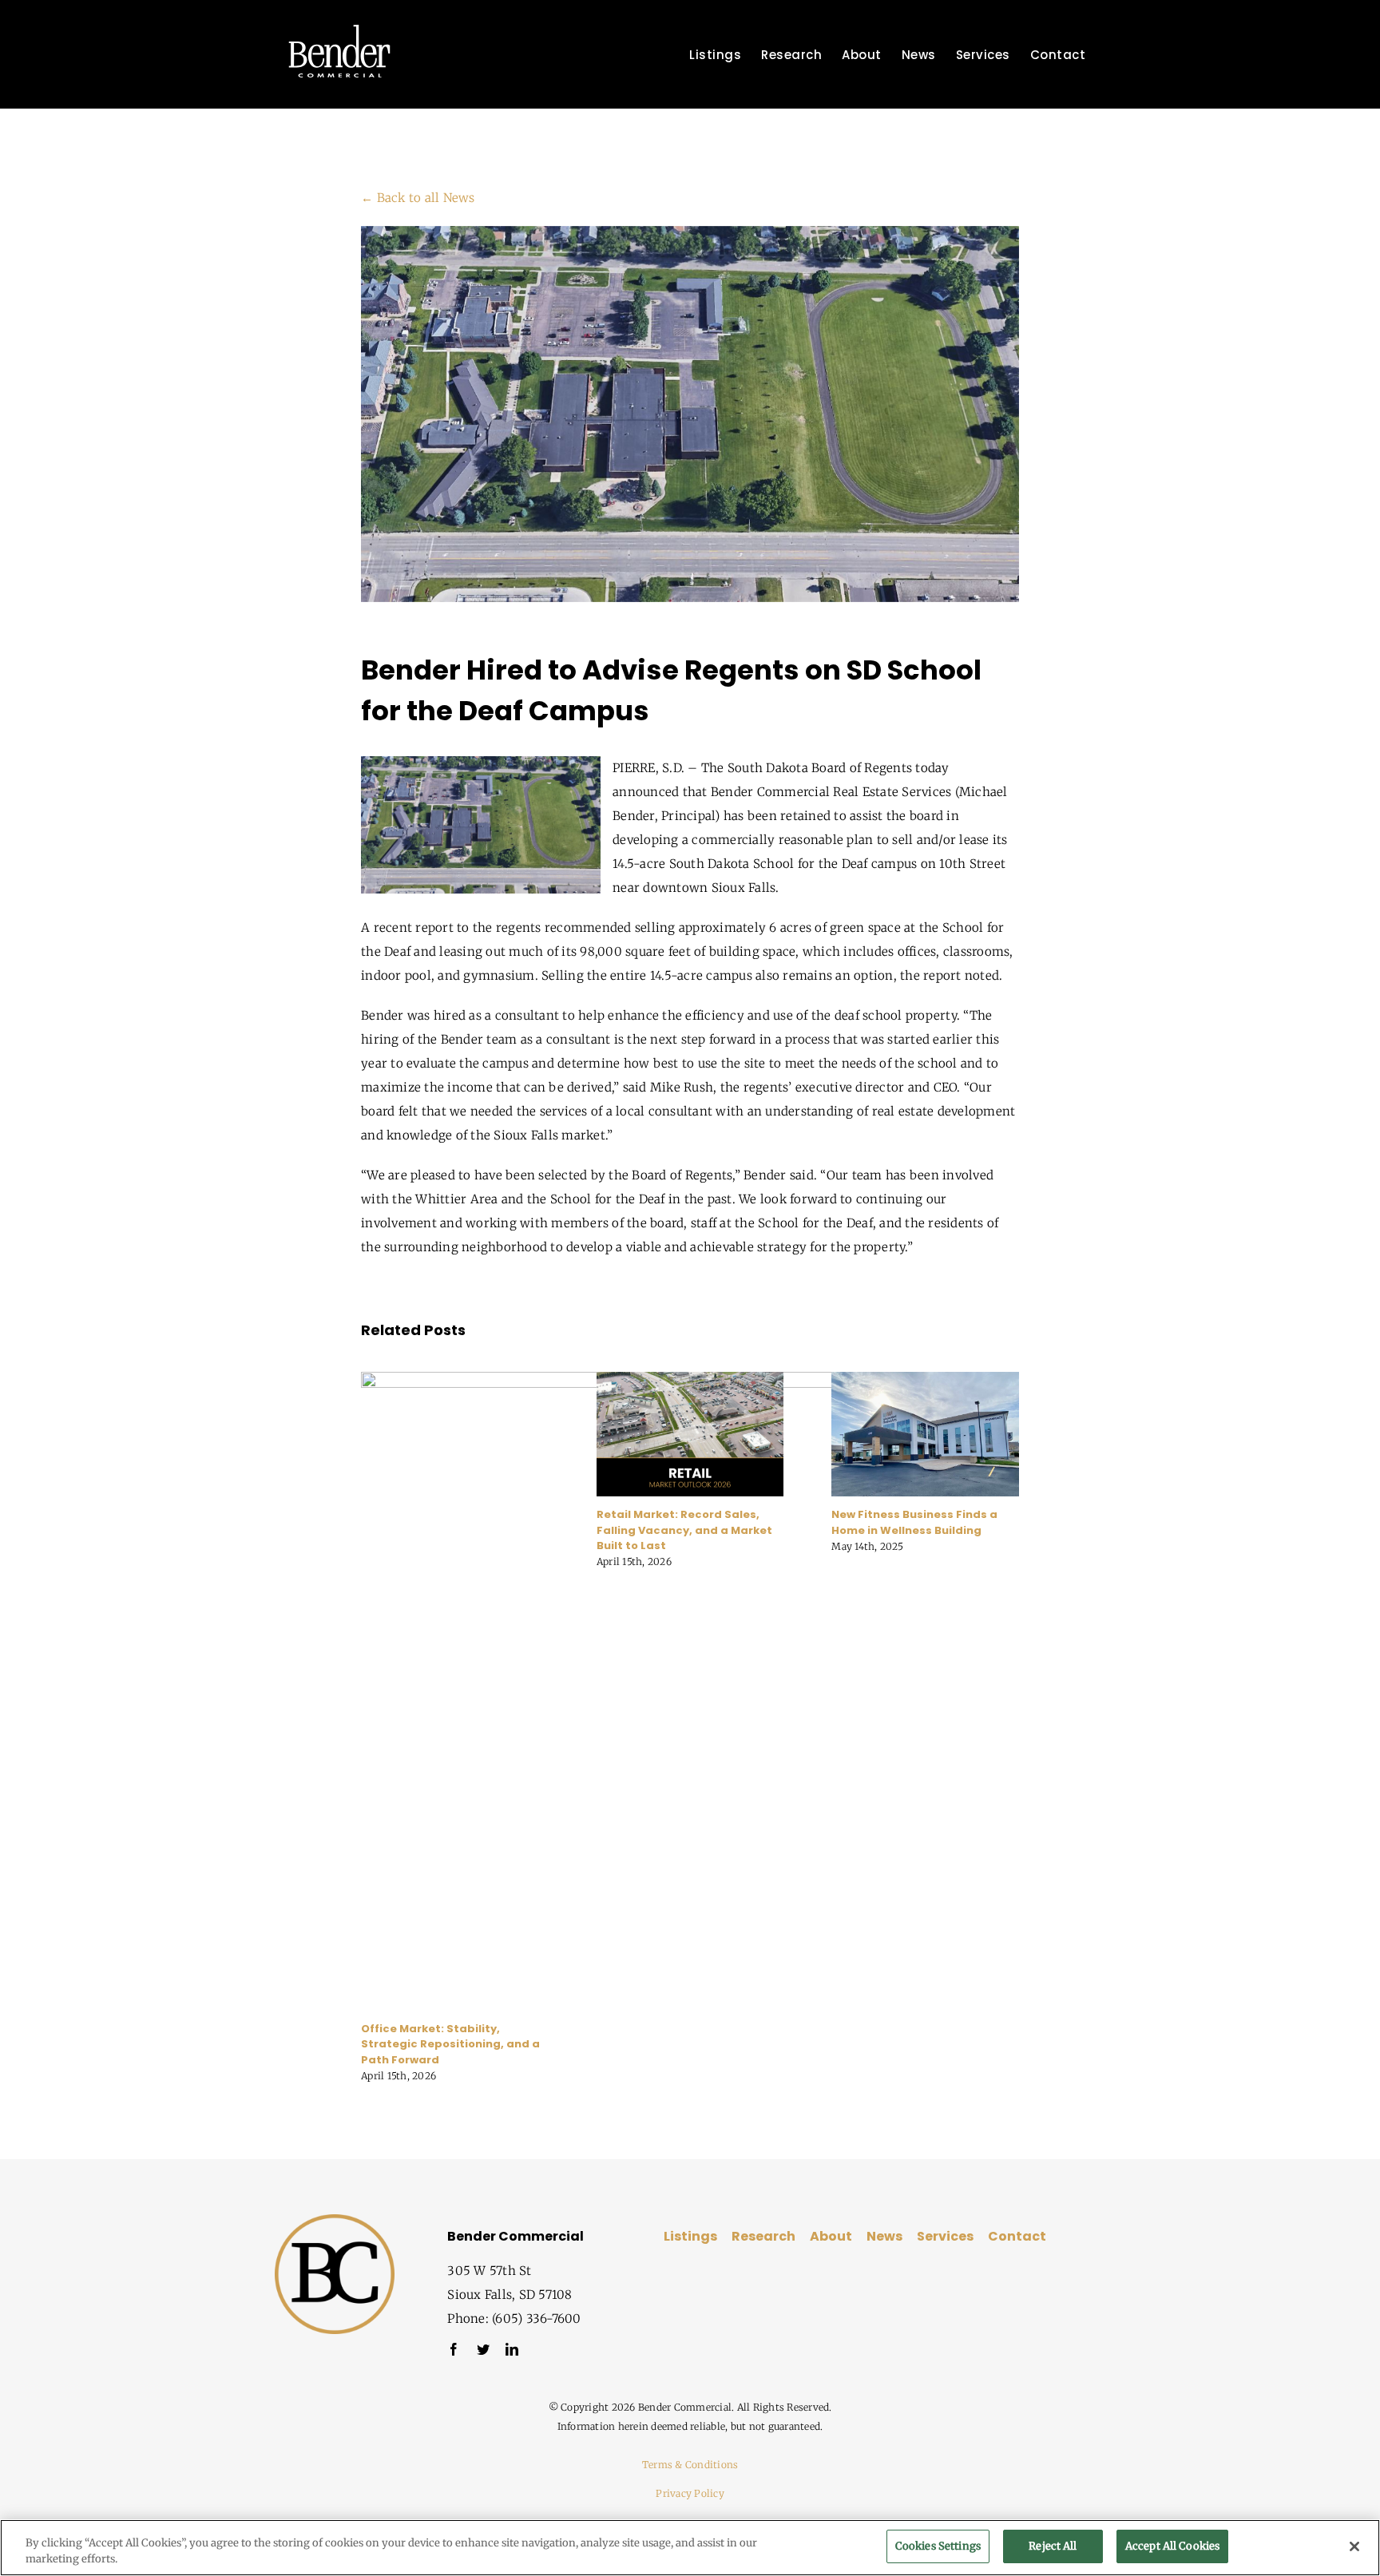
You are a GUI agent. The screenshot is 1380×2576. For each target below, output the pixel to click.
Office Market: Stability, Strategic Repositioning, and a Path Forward (450, 2044)
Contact (1017, 2236)
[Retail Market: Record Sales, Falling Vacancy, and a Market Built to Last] (690, 1379)
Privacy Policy (690, 2493)
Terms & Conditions (690, 2465)
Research (763, 2236)
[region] (690, 2548)
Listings (690, 2236)
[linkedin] (512, 2349)
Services (945, 2236)
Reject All (1053, 2546)
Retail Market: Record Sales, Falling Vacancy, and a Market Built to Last (684, 1530)
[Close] (1354, 2546)
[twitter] (483, 2349)
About (831, 2236)
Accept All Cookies (1172, 2546)
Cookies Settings (938, 2546)
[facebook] (454, 2349)
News (884, 2236)
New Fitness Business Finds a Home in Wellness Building (914, 1522)
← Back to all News (418, 198)
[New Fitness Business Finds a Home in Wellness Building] (925, 1379)
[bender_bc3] (335, 2220)
